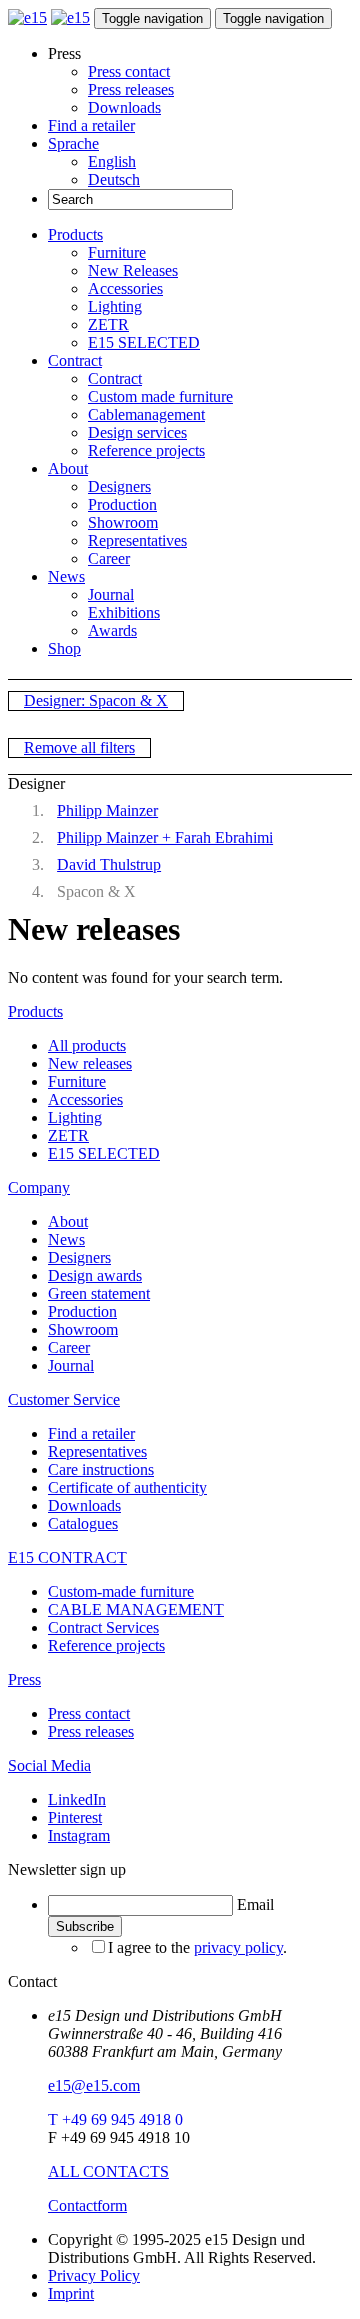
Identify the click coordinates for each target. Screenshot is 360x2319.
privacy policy (238, 1947)
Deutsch (114, 179)
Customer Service (64, 1399)
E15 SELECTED (144, 342)
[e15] (27, 17)
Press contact (129, 71)
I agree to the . (197, 1947)
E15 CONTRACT (67, 1557)
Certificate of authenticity (127, 1487)
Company (39, 1187)
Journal (111, 594)
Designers (119, 486)
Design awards (95, 1275)
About (68, 468)
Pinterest (75, 1817)
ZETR (108, 324)
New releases (90, 1063)
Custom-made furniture (121, 1591)
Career (109, 558)
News (66, 576)
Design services (137, 432)
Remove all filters (79, 747)
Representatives (137, 540)
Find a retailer (91, 125)
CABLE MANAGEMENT (136, 1609)
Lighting (115, 306)
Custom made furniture (160, 396)
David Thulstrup (109, 864)
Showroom (123, 522)
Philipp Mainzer (107, 810)
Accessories (125, 288)
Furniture (117, 252)
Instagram (79, 1835)
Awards (112, 630)
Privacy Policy (94, 2275)
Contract (75, 360)
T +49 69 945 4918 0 (115, 2119)
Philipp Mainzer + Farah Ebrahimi (165, 837)
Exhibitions (124, 612)
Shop (64, 648)
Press (24, 1679)
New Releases (133, 270)
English (112, 161)
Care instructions (101, 1469)
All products (87, 1045)
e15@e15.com (94, 2085)
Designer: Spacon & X (96, 700)
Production (122, 504)
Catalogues (83, 1523)
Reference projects (146, 450)
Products (75, 234)
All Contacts (108, 2171)
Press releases (131, 89)
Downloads (124, 107)
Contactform (87, 2205)
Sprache (73, 143)
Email (255, 1904)
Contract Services (103, 1627)
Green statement (99, 1293)
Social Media (49, 1765)
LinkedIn (77, 1799)
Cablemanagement (146, 414)
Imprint (71, 2293)
